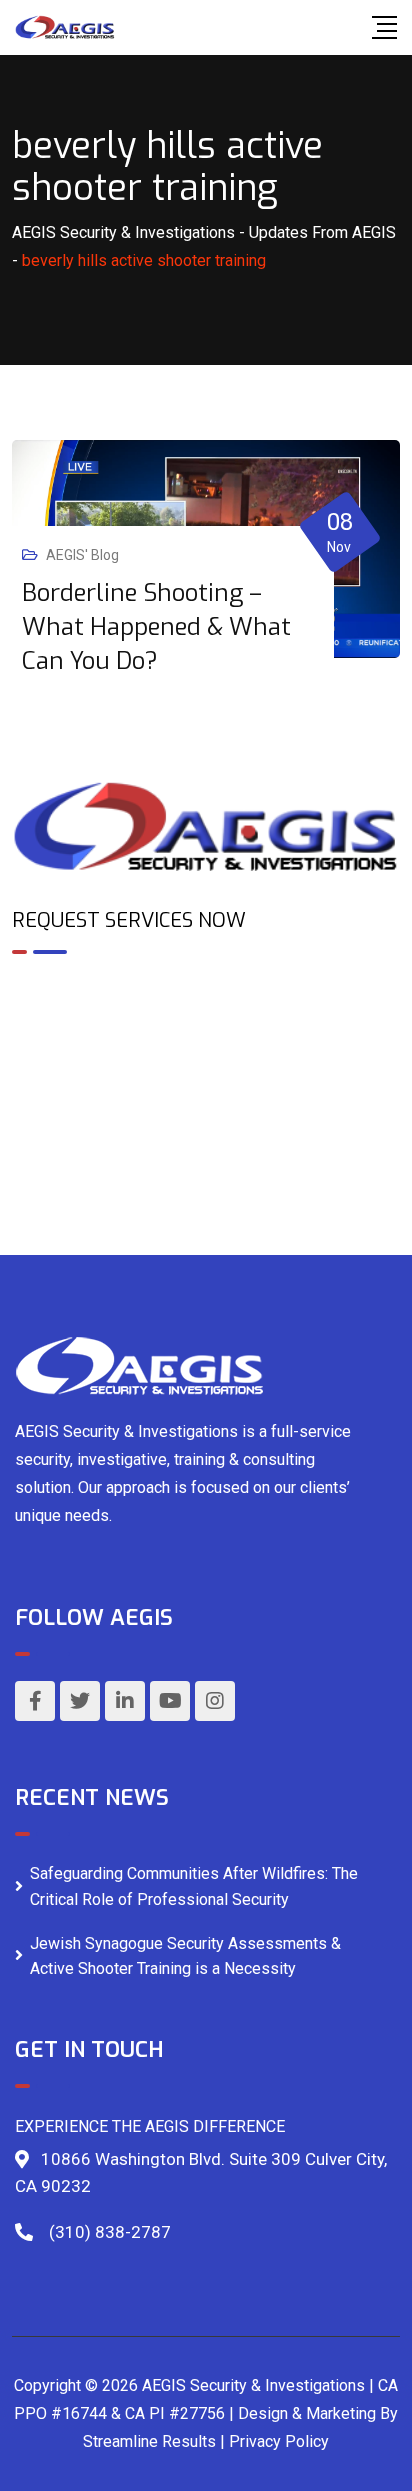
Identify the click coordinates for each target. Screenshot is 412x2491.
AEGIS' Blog (82, 555)
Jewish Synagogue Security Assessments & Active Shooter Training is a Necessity (185, 1956)
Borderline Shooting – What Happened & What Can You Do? (156, 627)
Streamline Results (149, 2441)
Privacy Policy (279, 2441)
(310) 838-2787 (110, 2232)
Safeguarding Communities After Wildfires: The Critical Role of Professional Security (194, 1886)
